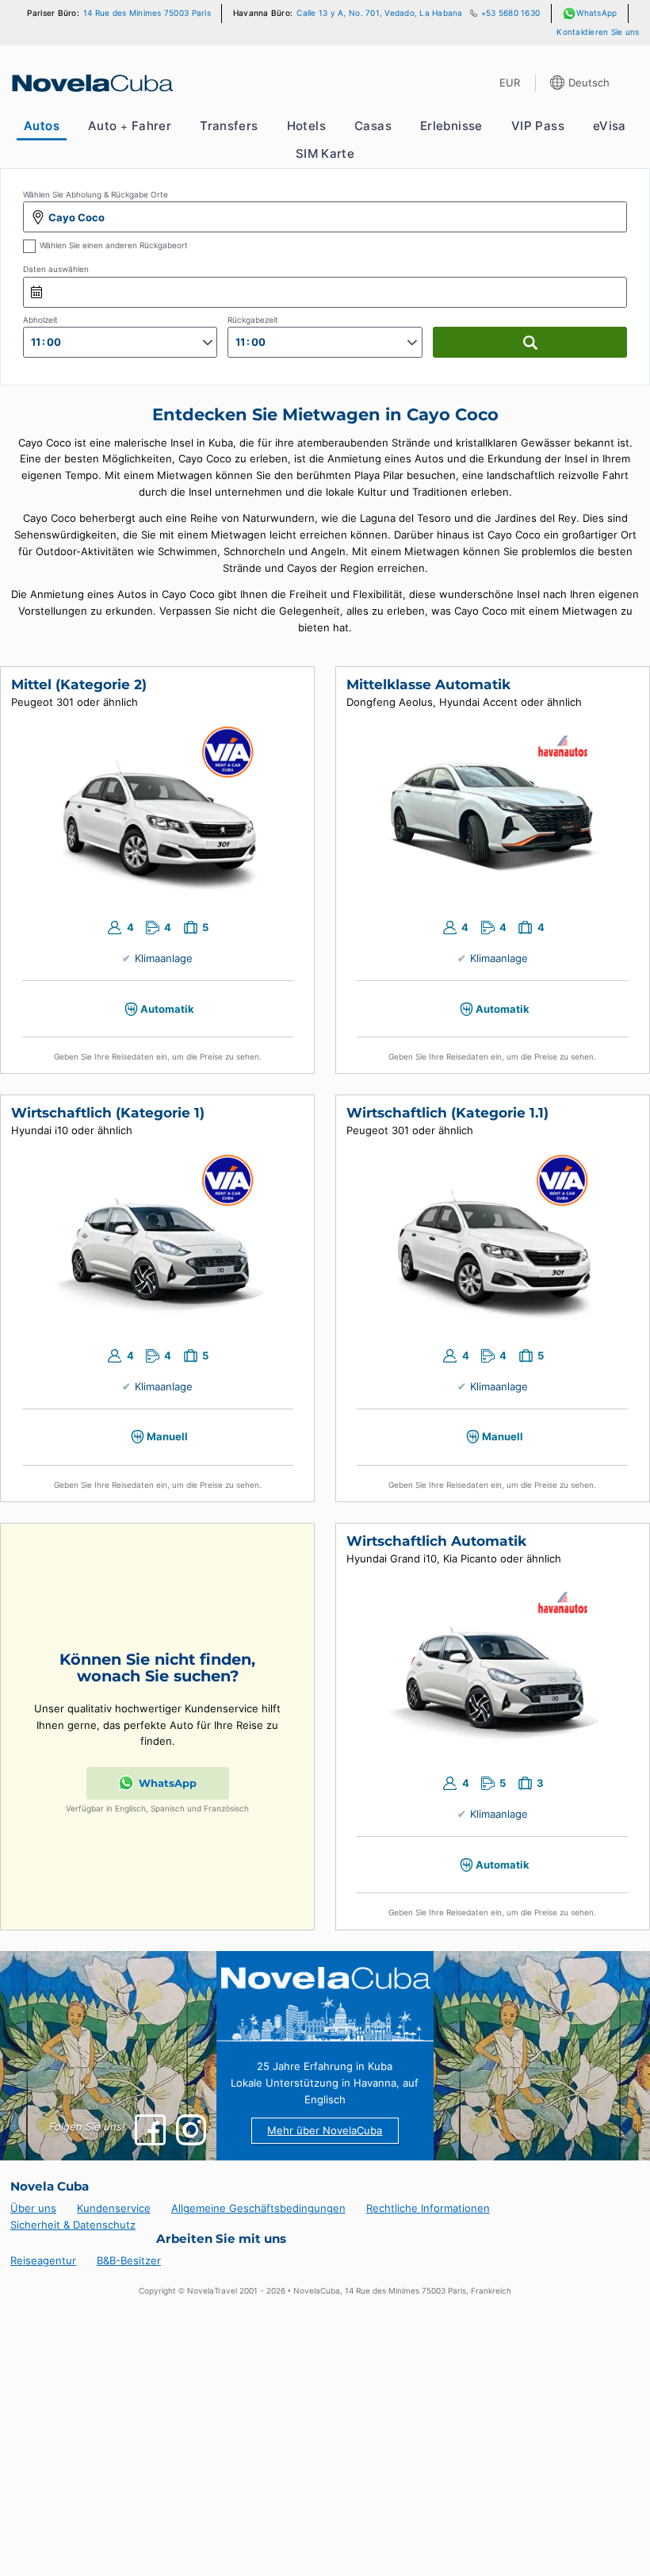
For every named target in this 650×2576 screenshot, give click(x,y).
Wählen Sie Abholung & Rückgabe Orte (96, 195)
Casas (373, 126)
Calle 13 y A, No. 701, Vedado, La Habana (379, 13)
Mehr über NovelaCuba (325, 2130)
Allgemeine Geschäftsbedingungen (258, 2208)
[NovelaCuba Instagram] (191, 2130)
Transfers (229, 126)
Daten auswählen (56, 269)
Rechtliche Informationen (428, 2208)
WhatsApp (596, 13)
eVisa (610, 126)
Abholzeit (40, 320)
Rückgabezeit (253, 320)
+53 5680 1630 (510, 13)
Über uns (33, 2208)
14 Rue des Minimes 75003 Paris (147, 13)
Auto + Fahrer (130, 126)
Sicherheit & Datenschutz (73, 2225)
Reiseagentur (43, 2260)
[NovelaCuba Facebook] (150, 2130)
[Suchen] (530, 342)
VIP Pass (538, 126)
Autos (42, 126)
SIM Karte (325, 154)
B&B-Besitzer (129, 2260)
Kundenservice (114, 2208)
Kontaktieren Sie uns (598, 32)
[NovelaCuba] (91, 83)
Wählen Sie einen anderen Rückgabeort (114, 245)
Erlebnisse (451, 126)
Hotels (306, 126)
